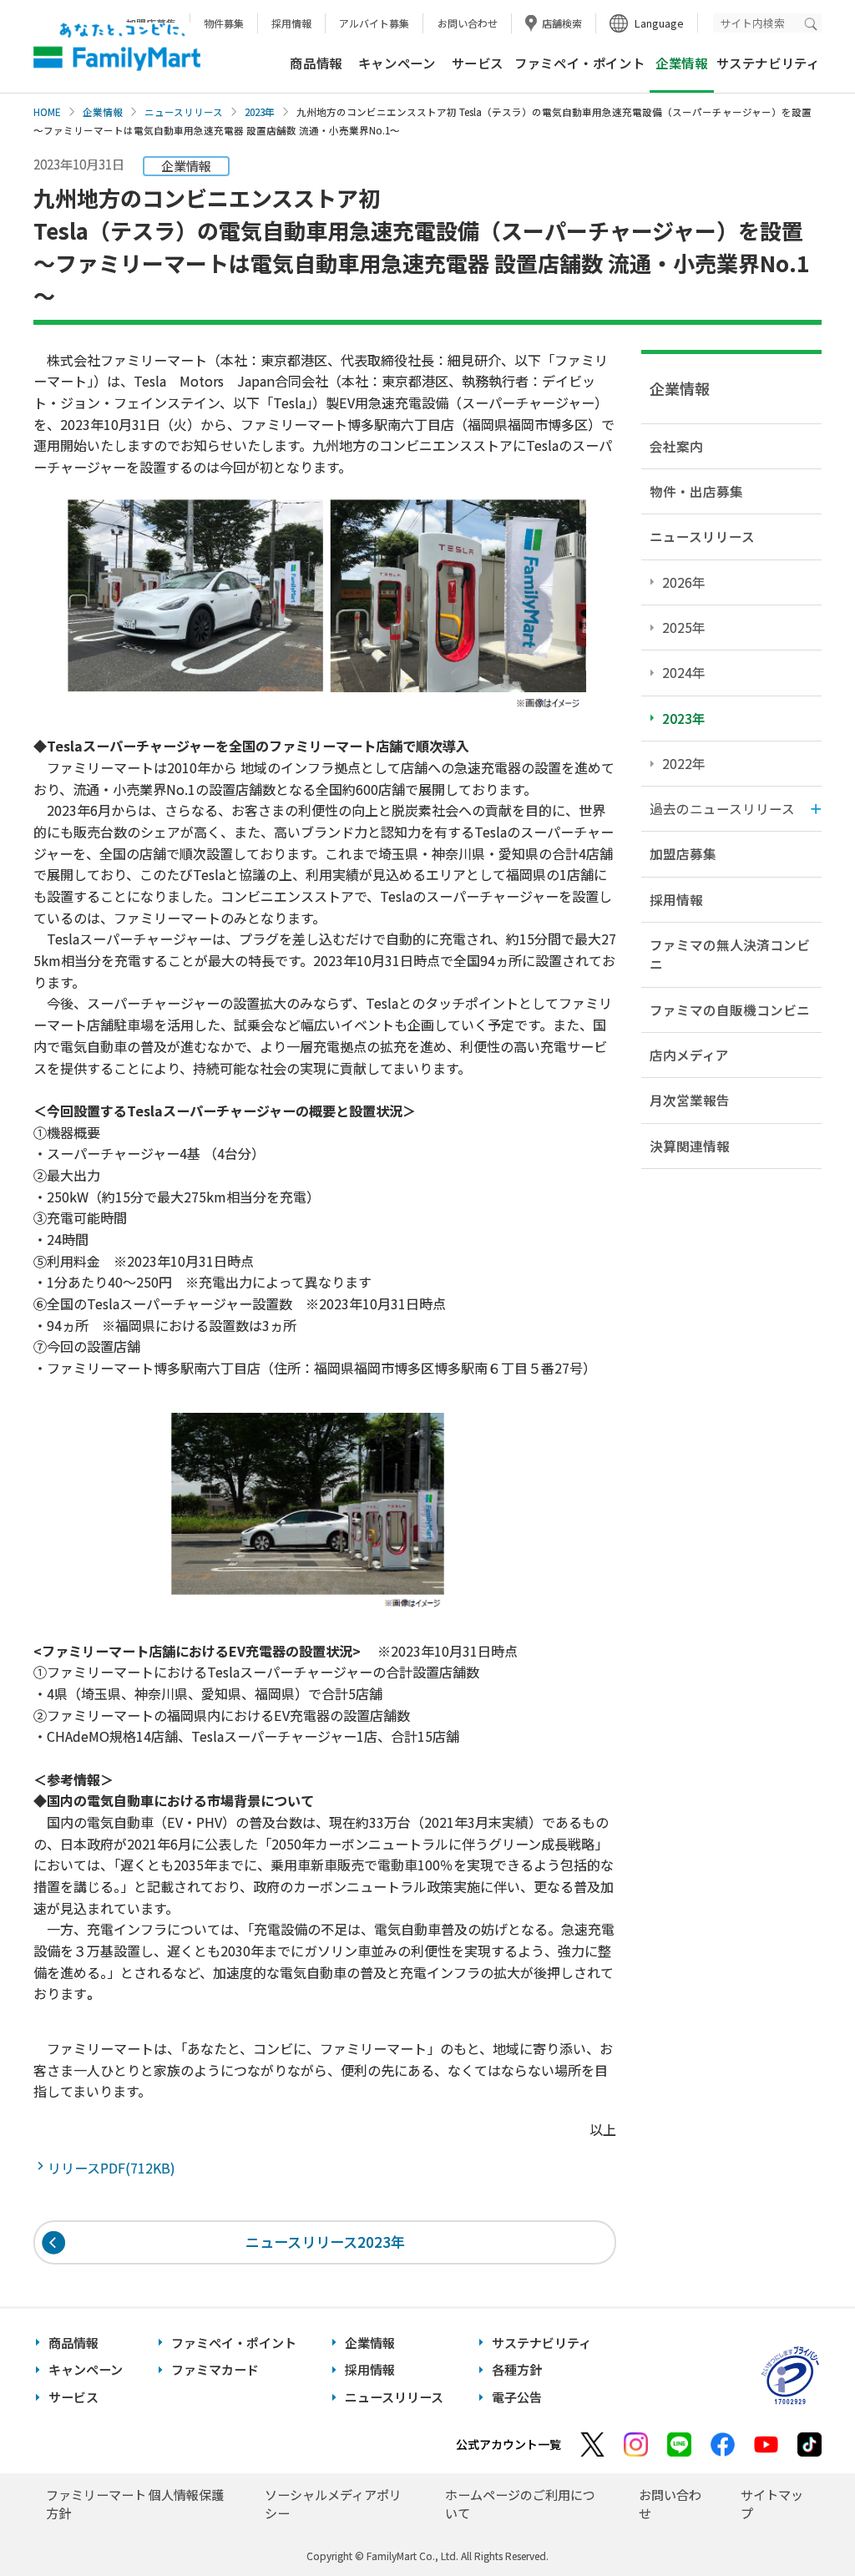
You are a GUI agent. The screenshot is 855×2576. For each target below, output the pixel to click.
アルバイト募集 (374, 23)
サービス (478, 63)
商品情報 (316, 63)
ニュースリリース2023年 (325, 2242)
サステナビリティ (768, 63)
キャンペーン (397, 63)
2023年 (260, 112)
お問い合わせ (468, 23)
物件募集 (224, 23)
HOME (47, 112)
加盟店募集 (683, 853)
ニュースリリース (184, 112)
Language (659, 23)
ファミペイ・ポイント (579, 63)
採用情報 (291, 23)
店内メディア (689, 1055)
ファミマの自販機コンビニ (730, 1010)
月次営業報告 (690, 1100)
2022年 (684, 763)
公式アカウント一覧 (508, 2444)
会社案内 (676, 446)
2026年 (684, 582)
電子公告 (517, 2397)
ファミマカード (215, 2369)
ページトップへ (801, 2521)
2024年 (684, 672)
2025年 (684, 627)
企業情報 (103, 112)
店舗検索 (562, 23)
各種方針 (517, 2369)
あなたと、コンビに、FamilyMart (117, 47)
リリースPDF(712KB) (115, 2168)
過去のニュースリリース (722, 808)
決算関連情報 (690, 1146)
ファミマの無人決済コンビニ (730, 954)
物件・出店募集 (696, 491)
